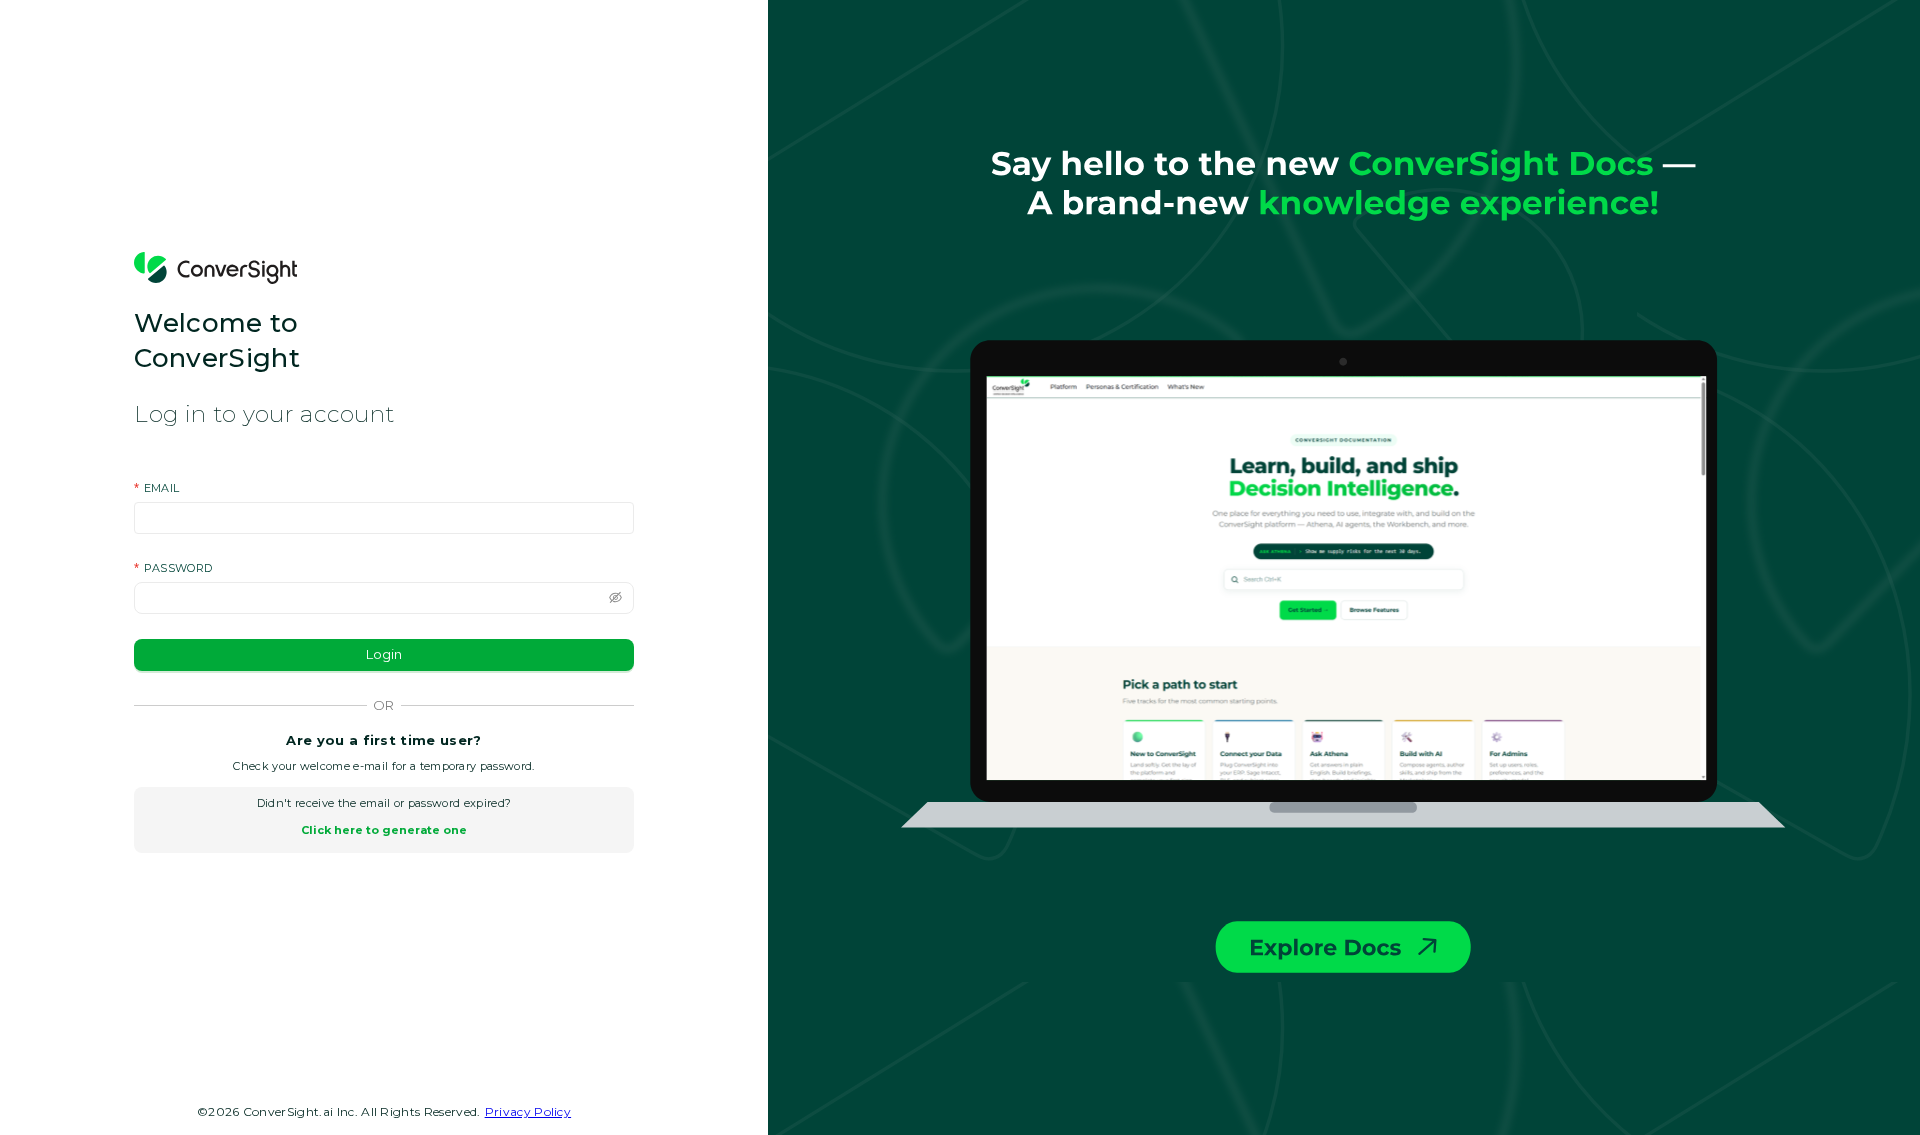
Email (162, 488)
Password (178, 568)
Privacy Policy (528, 1112)
